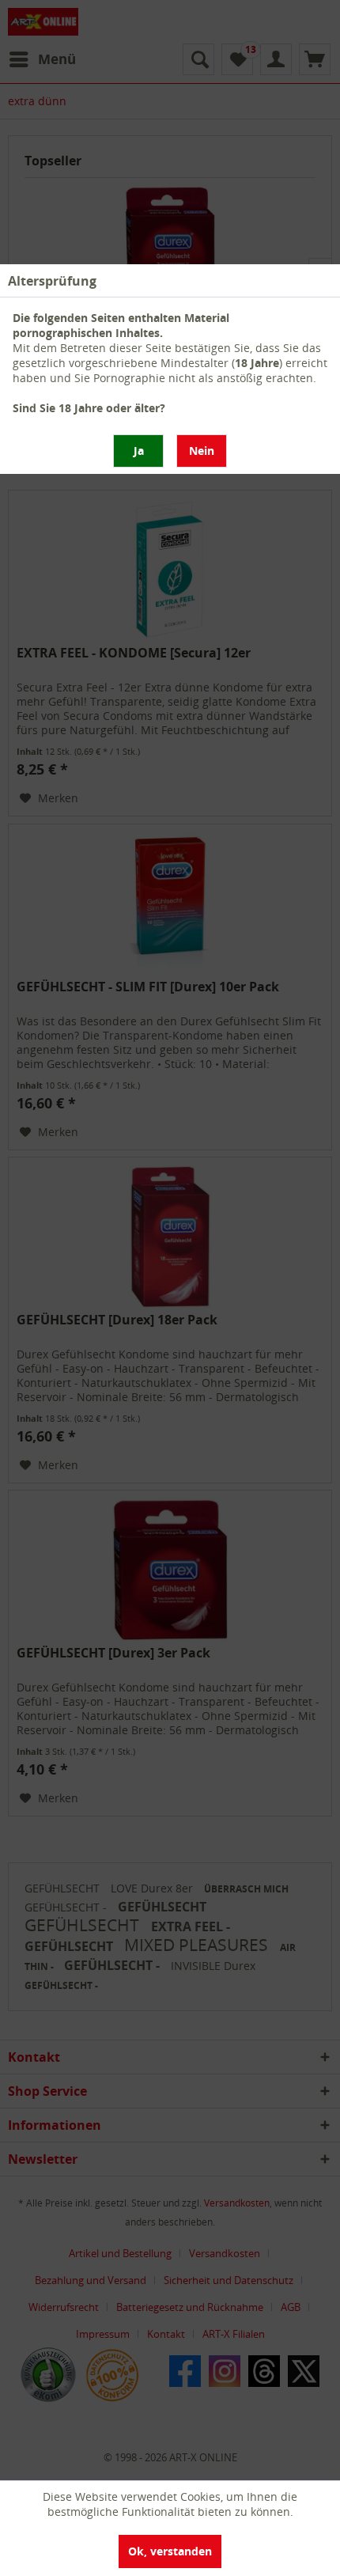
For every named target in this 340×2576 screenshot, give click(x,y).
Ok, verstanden (170, 2551)
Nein (202, 451)
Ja (139, 451)
